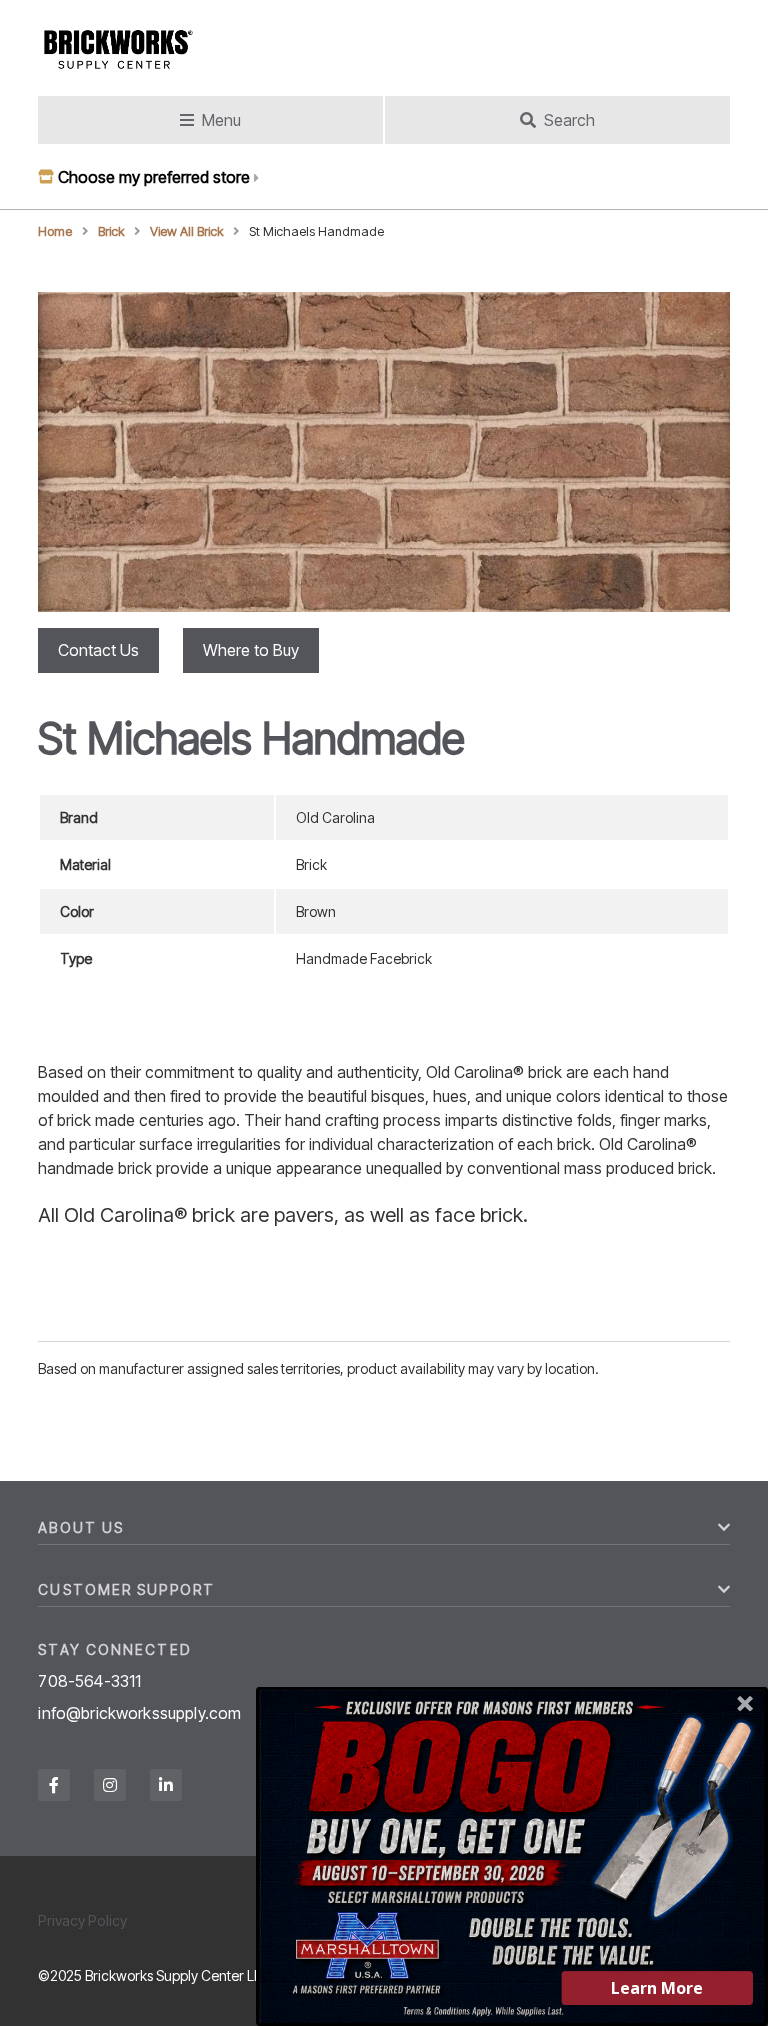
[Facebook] (54, 1785)
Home (55, 231)
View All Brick (187, 231)
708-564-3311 (89, 1681)
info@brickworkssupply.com (139, 1713)
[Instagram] (110, 1785)
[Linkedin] (166, 1785)
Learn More (657, 1988)
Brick (111, 231)
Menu (221, 120)
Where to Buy (251, 650)
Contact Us (98, 650)
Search (569, 120)
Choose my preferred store (154, 177)
